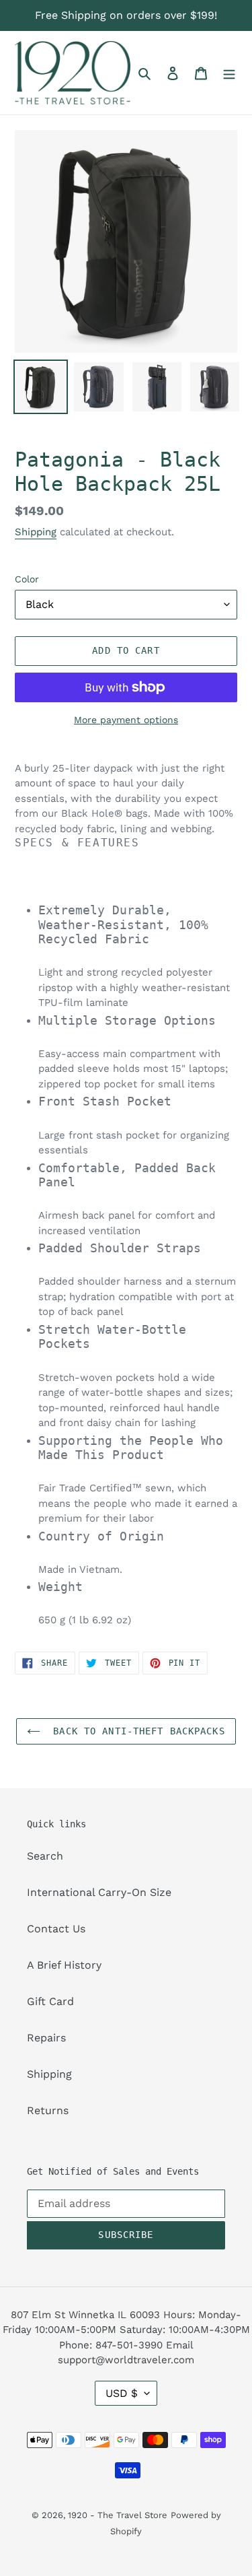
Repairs (46, 2038)
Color (27, 579)
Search (45, 1856)
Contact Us (56, 1929)
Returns (48, 2110)
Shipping (36, 532)
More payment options (126, 720)
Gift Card (50, 2001)
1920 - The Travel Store (118, 2515)
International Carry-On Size (99, 1892)
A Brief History (64, 1965)
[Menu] (229, 73)
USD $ (122, 2393)
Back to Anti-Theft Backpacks (136, 1731)
